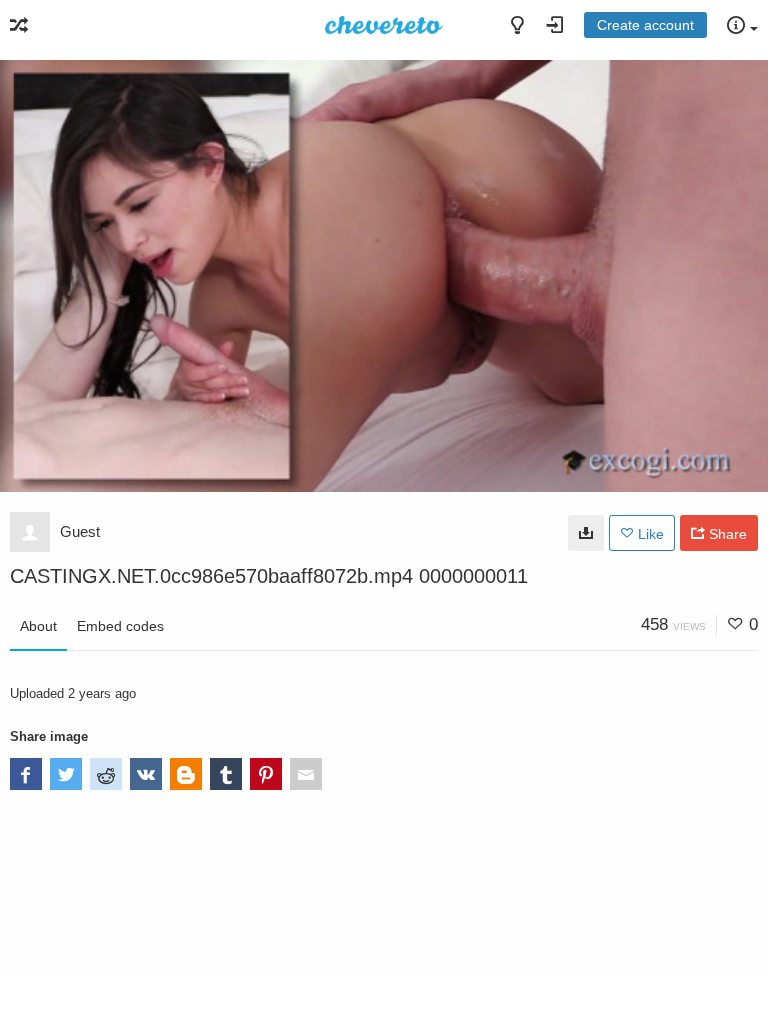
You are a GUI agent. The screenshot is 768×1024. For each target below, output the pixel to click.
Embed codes (120, 626)
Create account (645, 25)
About (38, 626)
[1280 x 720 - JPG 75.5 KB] (586, 533)
